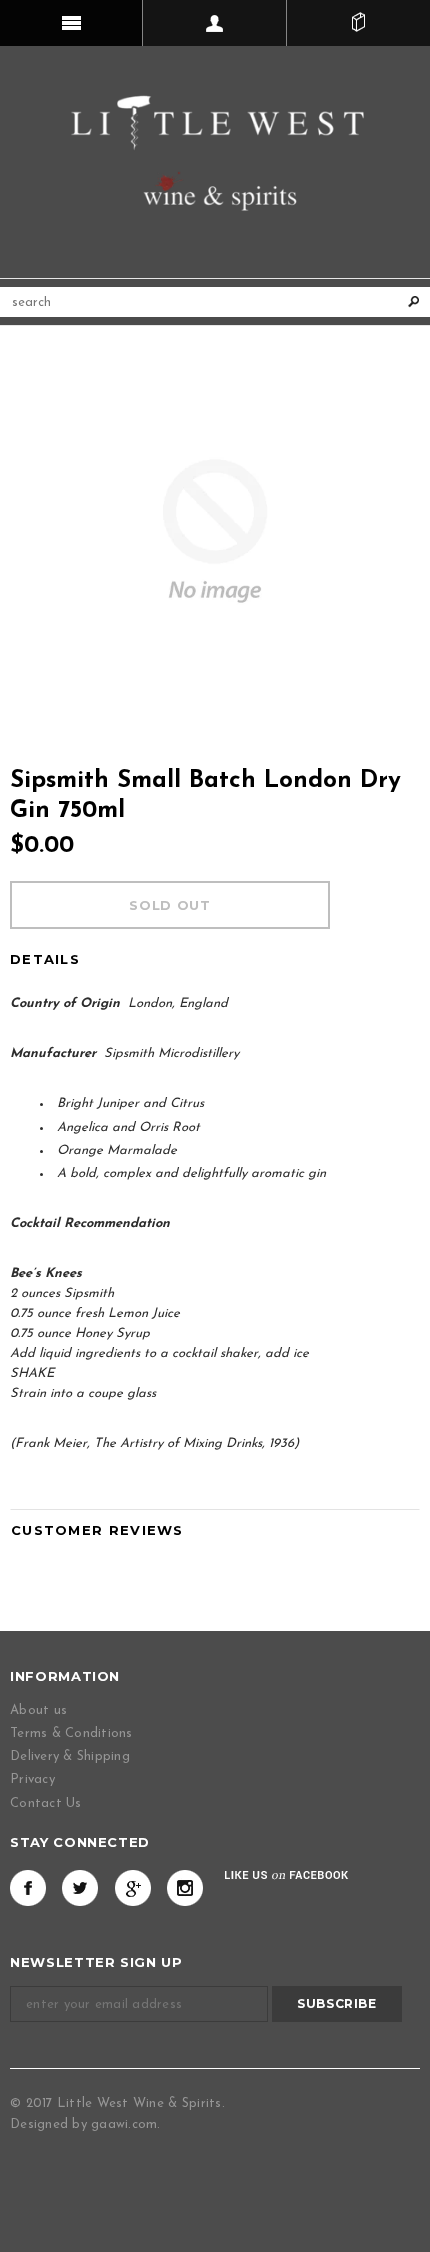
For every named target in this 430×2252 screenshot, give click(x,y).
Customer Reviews (97, 1530)
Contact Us (46, 1803)
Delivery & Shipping (70, 1756)
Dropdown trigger (214, 23)
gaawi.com (124, 2124)
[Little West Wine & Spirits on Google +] (133, 1888)
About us (38, 1710)
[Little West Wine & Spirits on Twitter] (80, 1888)
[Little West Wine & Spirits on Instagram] (185, 1888)
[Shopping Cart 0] (358, 23)
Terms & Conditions (71, 1733)
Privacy (32, 1779)
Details (45, 959)
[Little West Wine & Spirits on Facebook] (28, 1888)
